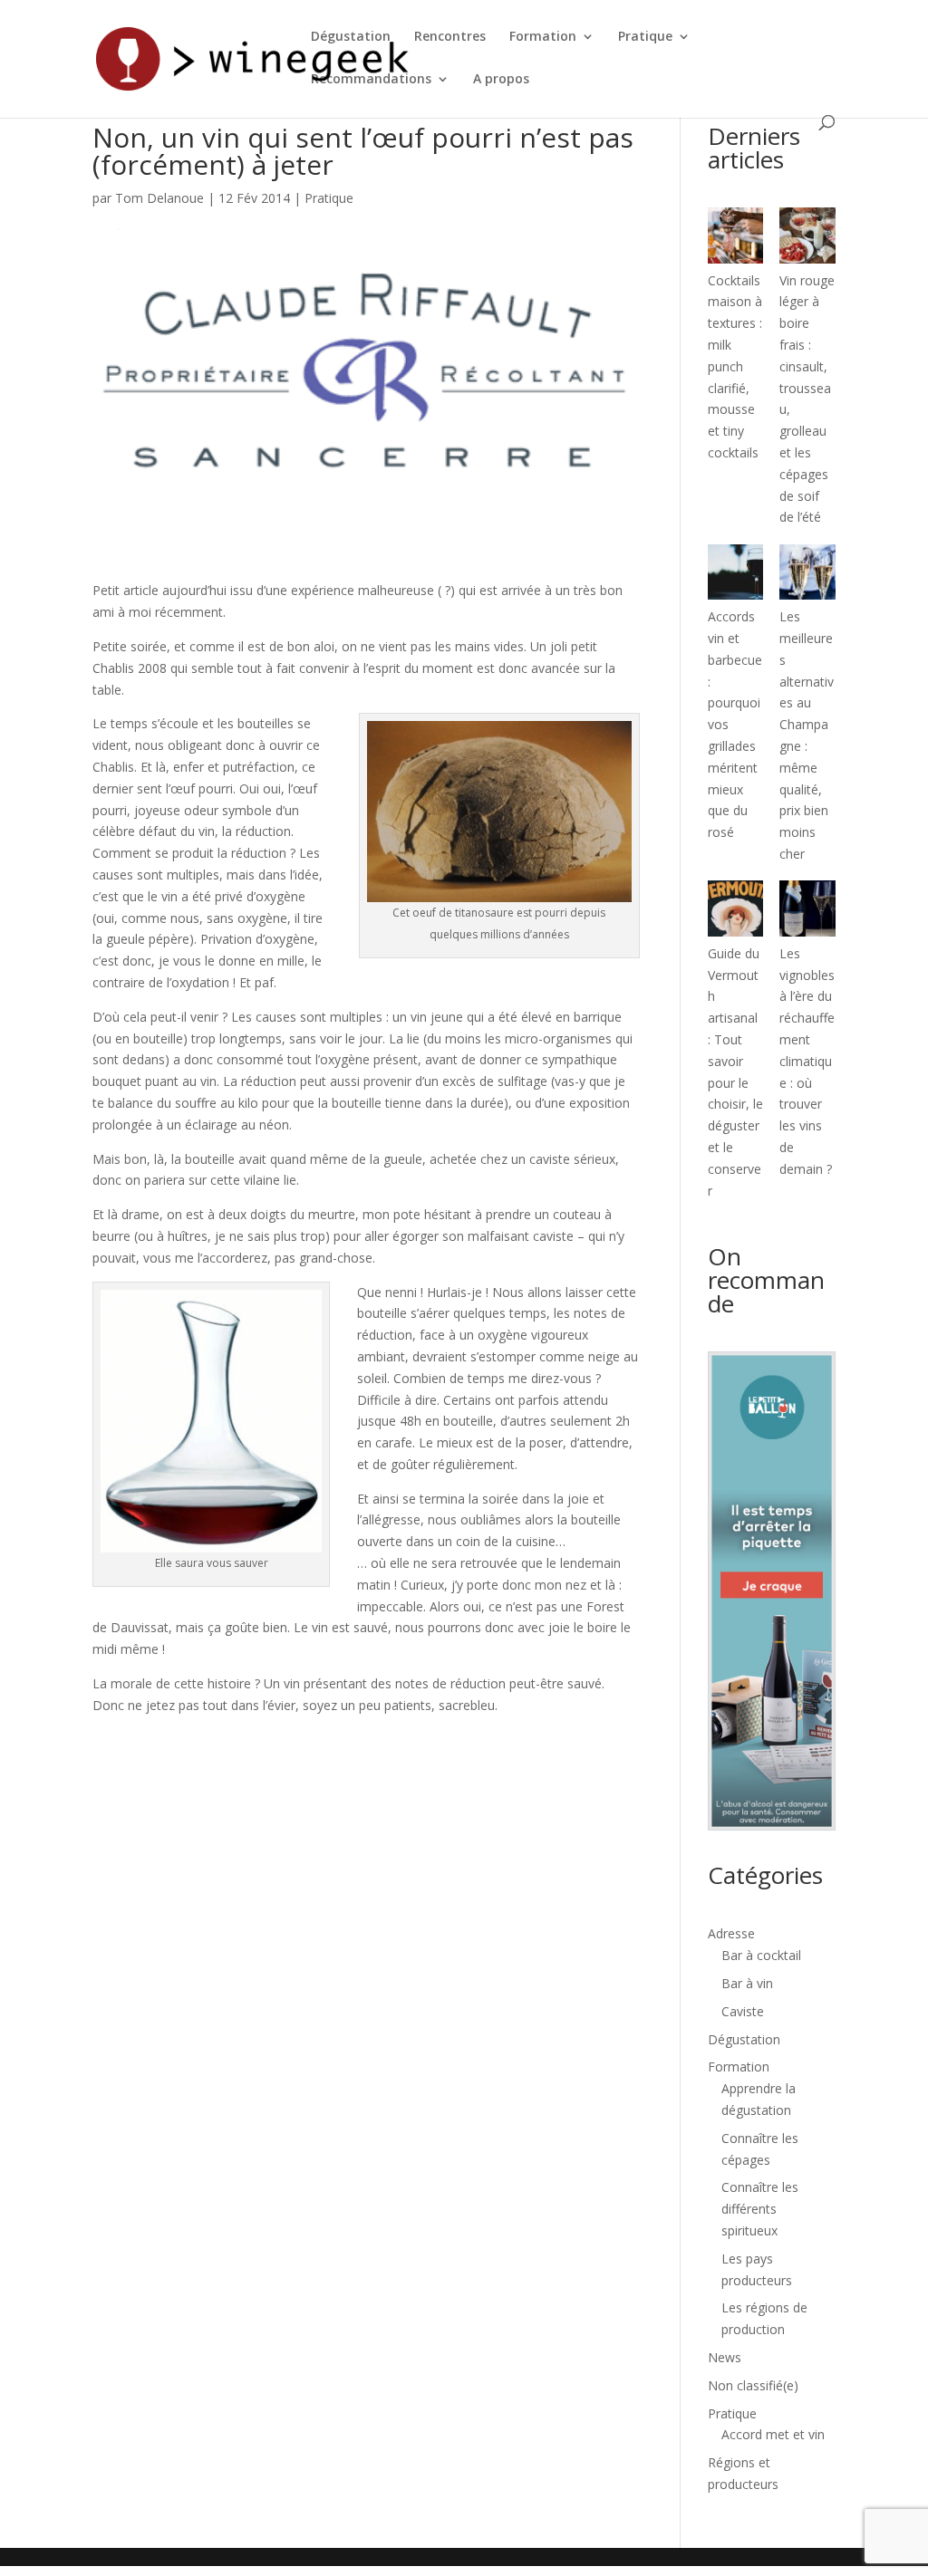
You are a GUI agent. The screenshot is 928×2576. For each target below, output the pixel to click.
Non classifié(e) (753, 2385)
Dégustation (351, 37)
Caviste (743, 2011)
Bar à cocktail (761, 1955)
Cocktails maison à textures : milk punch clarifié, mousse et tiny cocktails (735, 366)
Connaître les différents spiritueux (760, 2209)
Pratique (645, 37)
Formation (543, 37)
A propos (501, 80)
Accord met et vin (773, 2434)
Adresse (731, 1933)
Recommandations (371, 80)
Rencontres (450, 37)
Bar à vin (747, 1983)
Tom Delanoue (159, 198)
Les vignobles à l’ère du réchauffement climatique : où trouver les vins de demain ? (807, 1061)
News (725, 2357)
